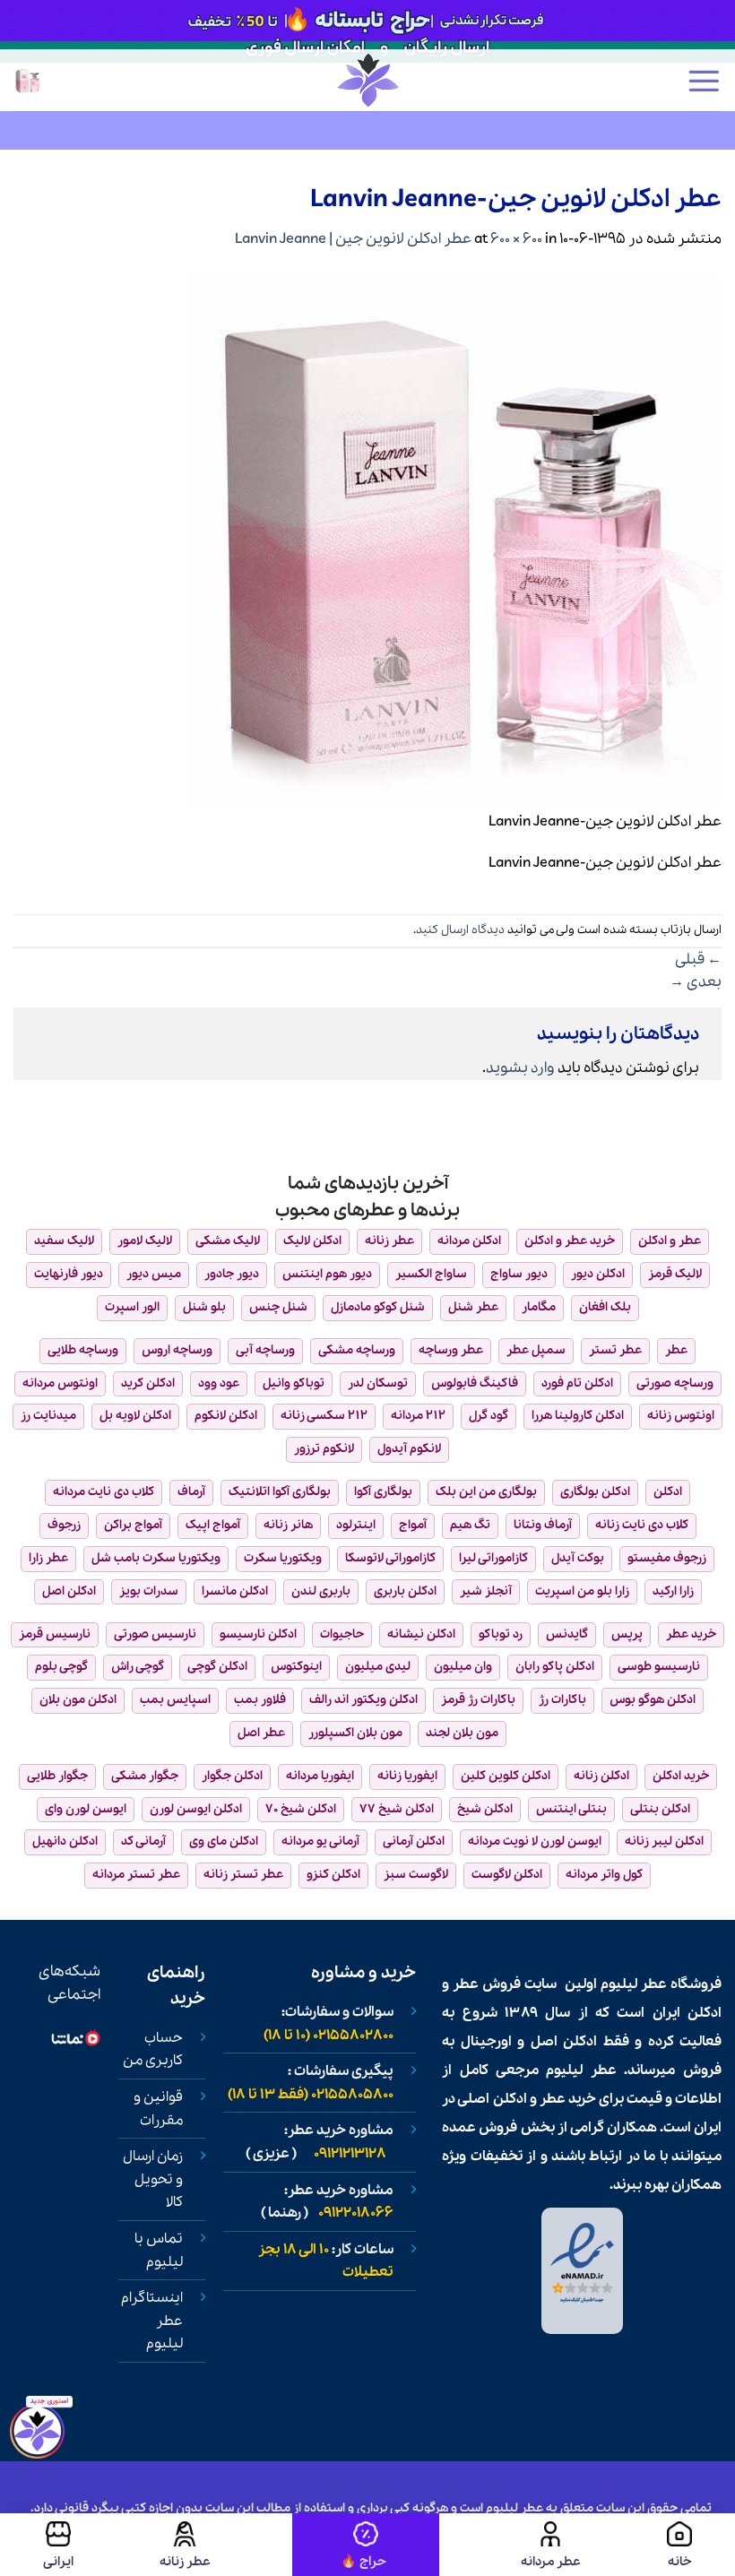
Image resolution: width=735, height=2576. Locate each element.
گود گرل (489, 1416)
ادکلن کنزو (333, 1875)
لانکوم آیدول (409, 1449)
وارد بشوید (520, 1068)
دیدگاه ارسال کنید (460, 930)
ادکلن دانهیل (65, 1841)
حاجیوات (342, 1634)
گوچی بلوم (61, 1667)
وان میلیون (463, 1667)
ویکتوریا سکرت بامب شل (156, 1558)
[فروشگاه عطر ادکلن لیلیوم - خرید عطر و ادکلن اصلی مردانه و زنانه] (367, 80)
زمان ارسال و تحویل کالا (153, 2179)
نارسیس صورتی (155, 1634)
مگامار (539, 1307)
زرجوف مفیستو (667, 1558)
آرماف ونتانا (543, 1525)
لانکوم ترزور (324, 1449)
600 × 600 (516, 239)
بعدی (696, 982)
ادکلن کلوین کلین (506, 1776)
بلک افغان (605, 1307)
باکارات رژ (562, 1700)
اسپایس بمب (175, 1700)
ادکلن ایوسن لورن (196, 1809)
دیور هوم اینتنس (327, 1274)
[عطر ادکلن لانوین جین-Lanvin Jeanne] (453, 539)
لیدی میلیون (378, 1667)
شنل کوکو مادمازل (378, 1307)
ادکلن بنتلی (660, 1809)
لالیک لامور (145, 1241)
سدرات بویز (149, 1591)
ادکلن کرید (148, 1383)
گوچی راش (138, 1667)
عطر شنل (473, 1307)
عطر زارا (48, 1558)
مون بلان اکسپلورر (355, 1733)
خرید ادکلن (681, 1776)
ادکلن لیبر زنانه (664, 1841)
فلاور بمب (260, 1700)
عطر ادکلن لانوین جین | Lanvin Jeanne (353, 239)
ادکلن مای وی (224, 1841)
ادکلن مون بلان (78, 1700)
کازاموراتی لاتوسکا (390, 1558)
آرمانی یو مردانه (320, 1841)
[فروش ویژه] (366, 2545)
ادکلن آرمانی (414, 1841)
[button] (704, 81)
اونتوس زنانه (681, 1416)
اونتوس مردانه (60, 1383)
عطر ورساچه (451, 1350)
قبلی (698, 960)
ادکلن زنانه (601, 1776)
